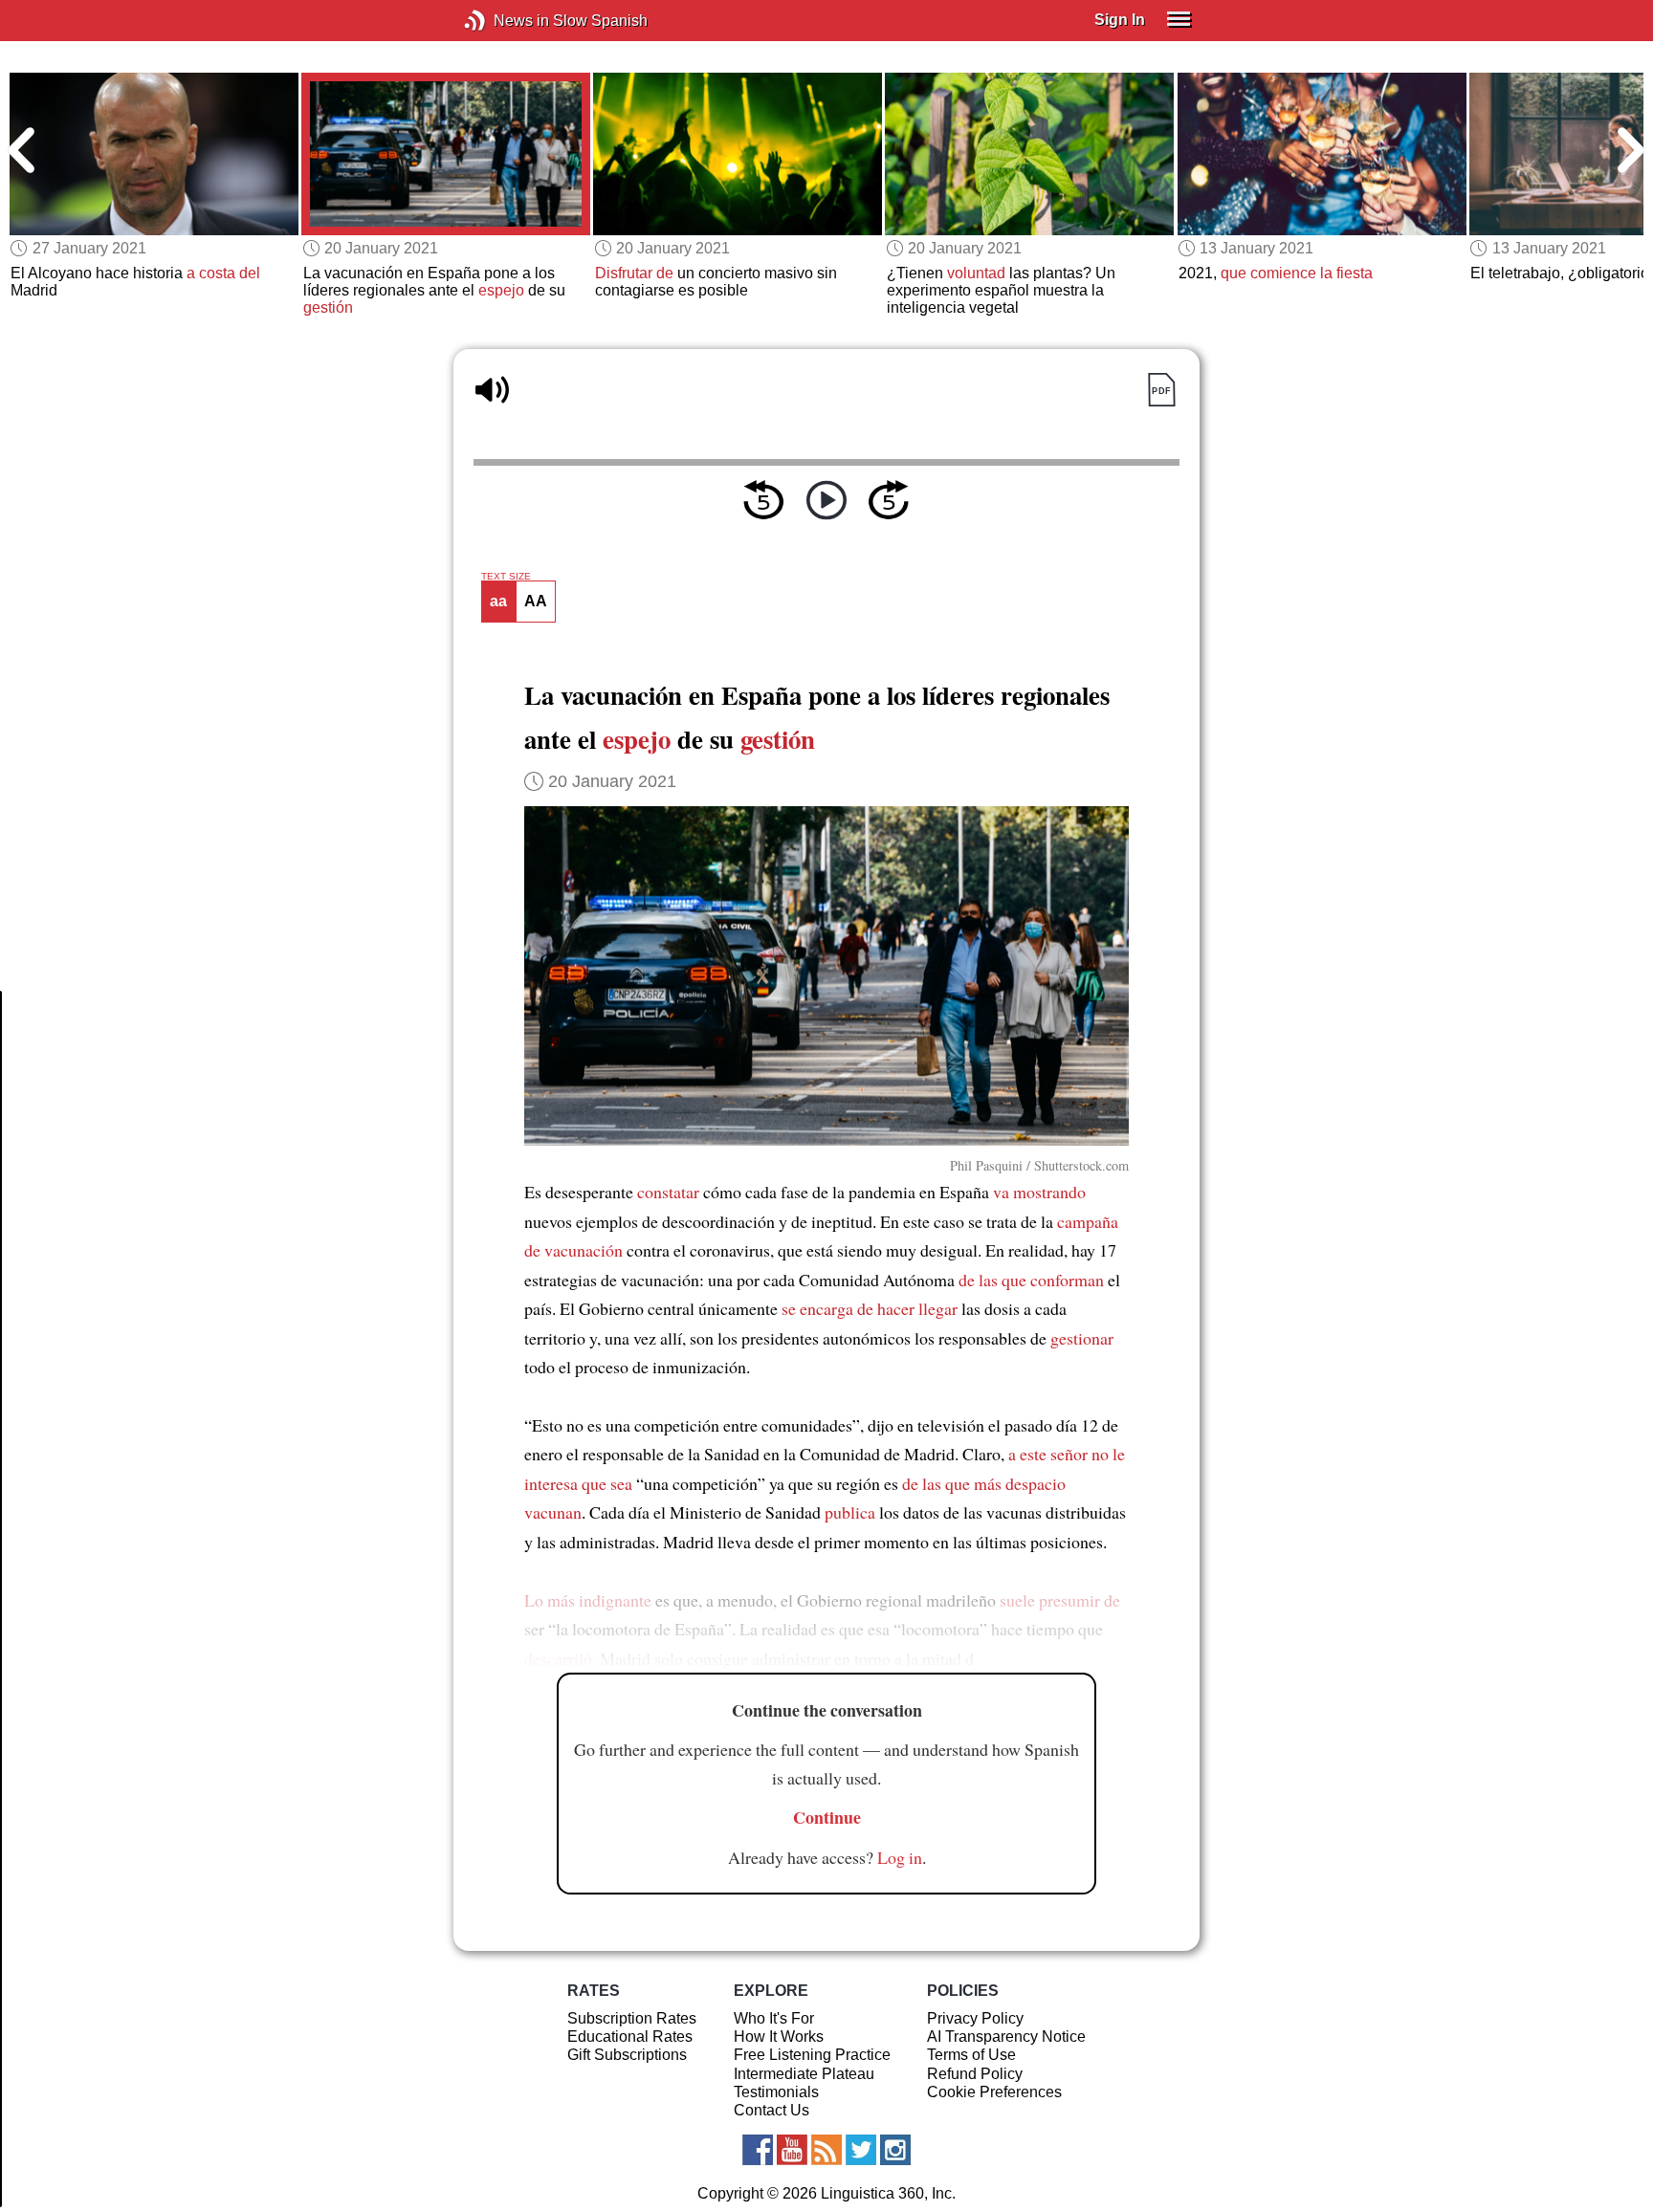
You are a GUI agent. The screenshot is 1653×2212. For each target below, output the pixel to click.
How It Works (779, 2037)
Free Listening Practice (812, 2055)
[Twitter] (861, 2150)
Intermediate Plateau (804, 2074)
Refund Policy (975, 2074)
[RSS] (826, 2150)
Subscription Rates (632, 2018)
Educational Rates (630, 2037)
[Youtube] (792, 2150)
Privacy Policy (975, 2018)
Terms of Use (971, 2055)
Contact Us (771, 2110)
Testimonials (776, 2092)
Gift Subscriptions (627, 2055)
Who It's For (774, 2018)
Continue (827, 1817)
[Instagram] (895, 2150)
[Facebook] (758, 2150)
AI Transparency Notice (1006, 2037)
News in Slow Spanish (504, 21)
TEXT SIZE (506, 577)
